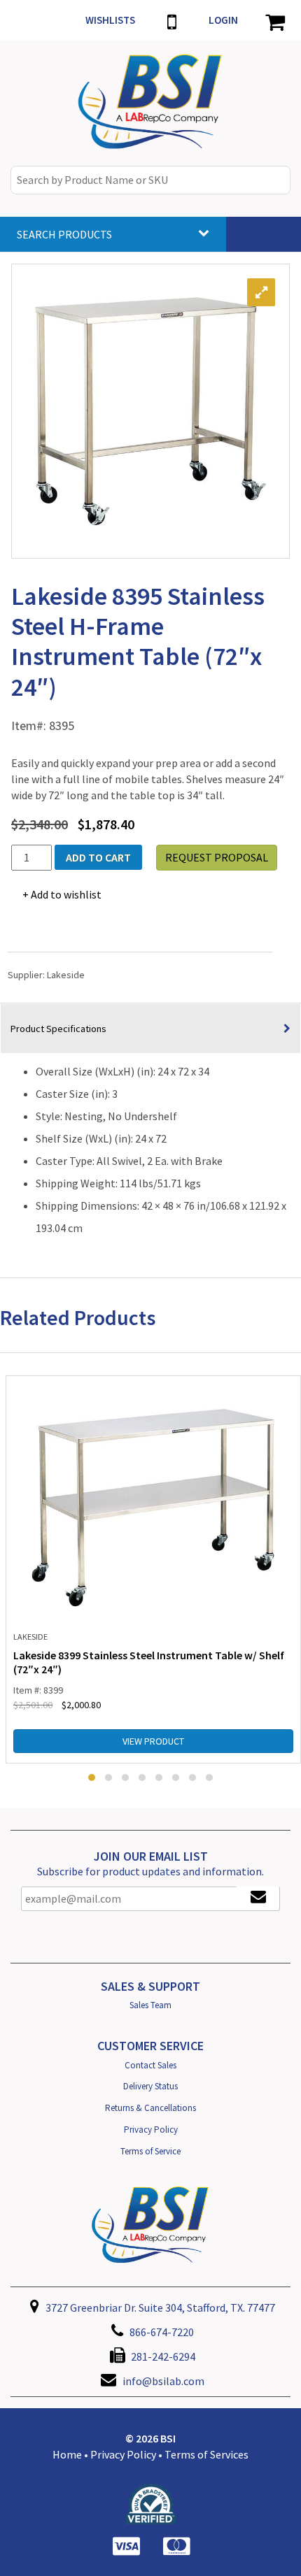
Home (67, 2454)
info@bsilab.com (163, 2381)
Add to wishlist (66, 894)
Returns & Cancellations (150, 2108)
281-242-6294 (162, 2356)
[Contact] (172, 20)
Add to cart (98, 857)
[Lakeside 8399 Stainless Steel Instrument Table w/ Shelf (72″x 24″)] (153, 1505)
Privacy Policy (151, 2130)
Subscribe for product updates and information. (150, 1871)
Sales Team (150, 2005)
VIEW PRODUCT (153, 1741)
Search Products (64, 234)
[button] (92, 1777)
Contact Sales (150, 2065)
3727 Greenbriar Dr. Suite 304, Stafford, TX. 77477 (159, 2307)
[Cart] (275, 20)
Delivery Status (150, 2086)
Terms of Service (150, 2151)
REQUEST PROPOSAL (217, 857)
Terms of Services (206, 2454)
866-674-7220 (161, 2332)
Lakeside (66, 975)
